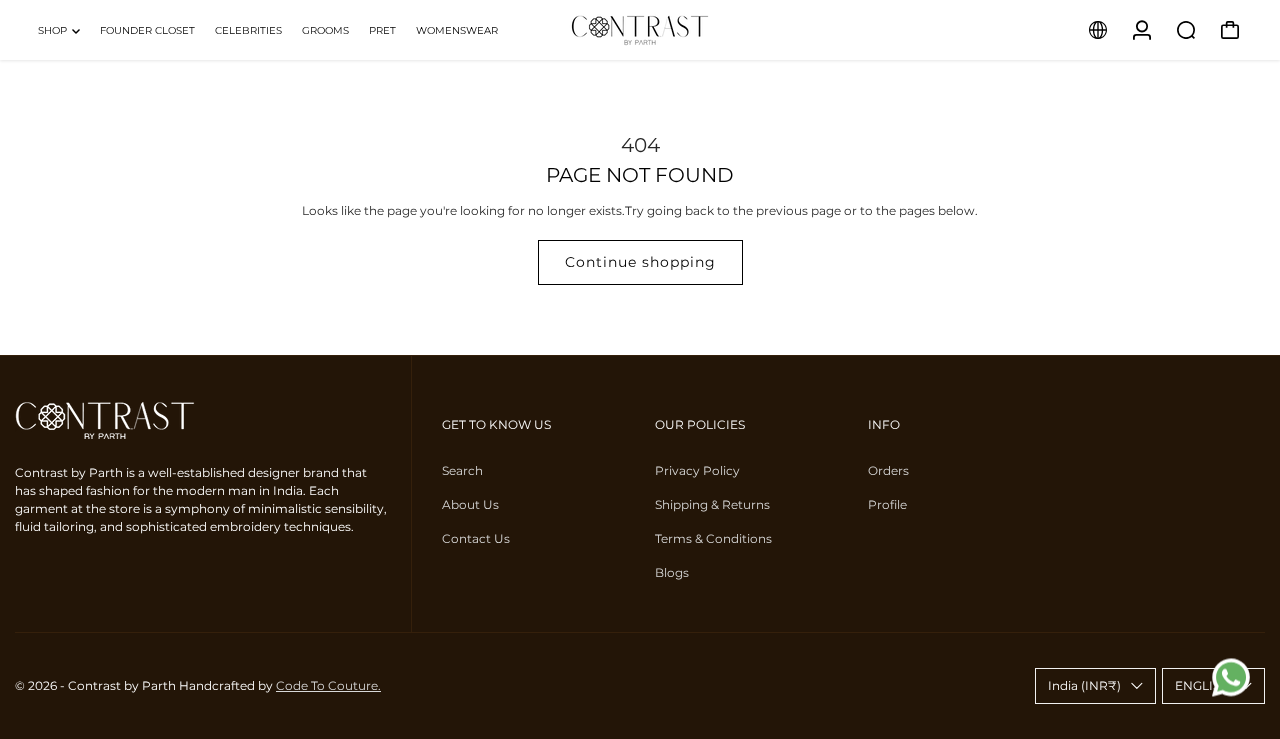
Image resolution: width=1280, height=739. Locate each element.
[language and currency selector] (1098, 30)
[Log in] (1142, 30)
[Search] (1186, 30)
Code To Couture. (328, 685)
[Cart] (1230, 30)
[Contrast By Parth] (640, 30)
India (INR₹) (1084, 685)
